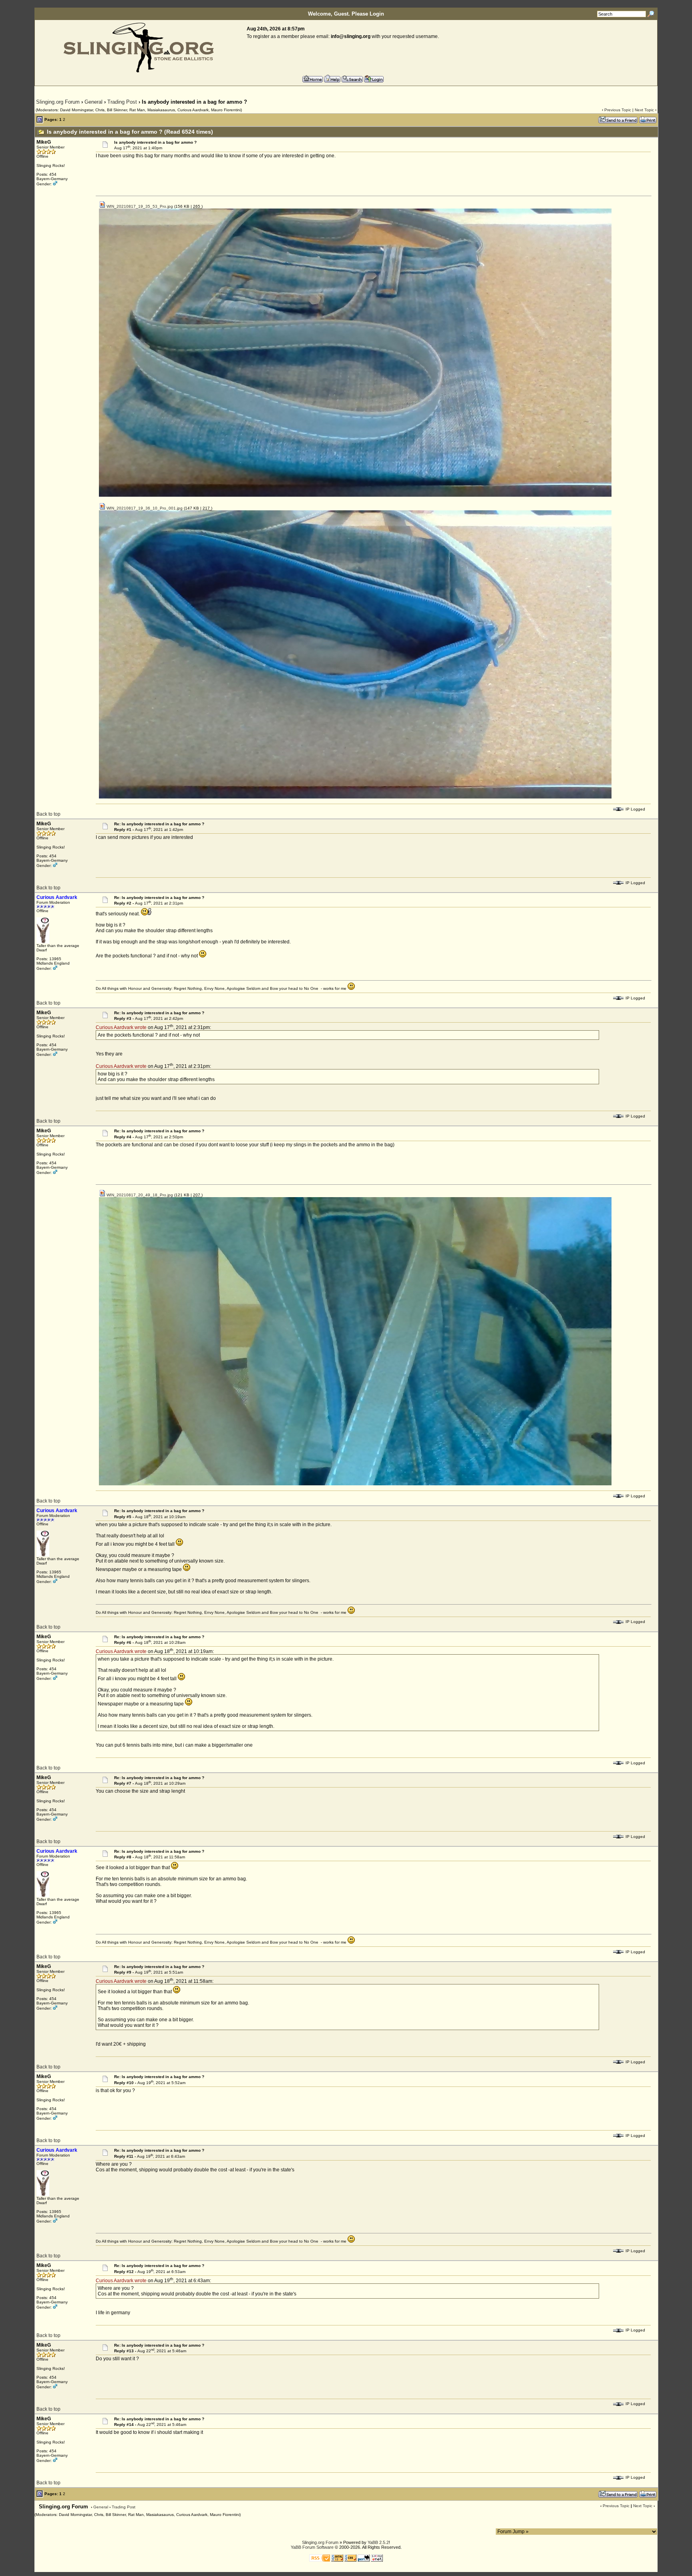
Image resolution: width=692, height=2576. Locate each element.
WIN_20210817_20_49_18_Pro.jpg (139, 1195)
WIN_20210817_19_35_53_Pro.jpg (139, 206)
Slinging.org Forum (58, 102)
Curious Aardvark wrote (121, 1027)
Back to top (48, 814)
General (94, 102)
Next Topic (644, 110)
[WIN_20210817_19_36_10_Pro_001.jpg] (355, 797)
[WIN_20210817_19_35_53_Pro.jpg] (355, 495)
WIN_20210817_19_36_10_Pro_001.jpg (144, 508)
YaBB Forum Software (312, 2547)
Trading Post (122, 102)
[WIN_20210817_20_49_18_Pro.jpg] (355, 1484)
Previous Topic (618, 110)
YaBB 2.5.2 (378, 2542)
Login (377, 14)
